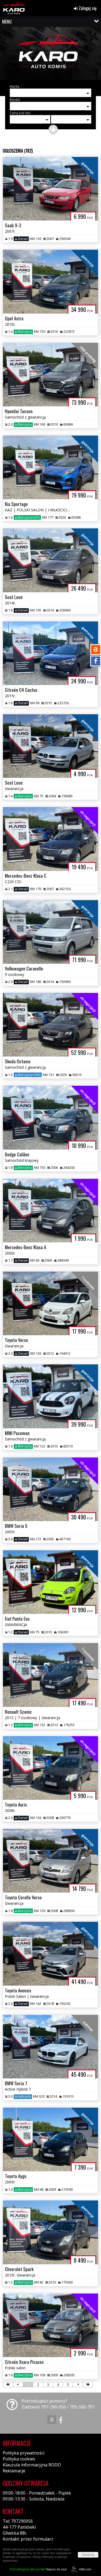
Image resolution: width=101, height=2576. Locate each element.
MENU (7, 22)
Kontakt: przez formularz (28, 2539)
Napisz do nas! (38, 2569)
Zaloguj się (87, 8)
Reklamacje (14, 2471)
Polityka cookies (19, 2459)
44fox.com (85, 2569)
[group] (50, 55)
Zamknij (88, 2555)
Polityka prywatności (24, 2453)
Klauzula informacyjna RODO (32, 2465)
